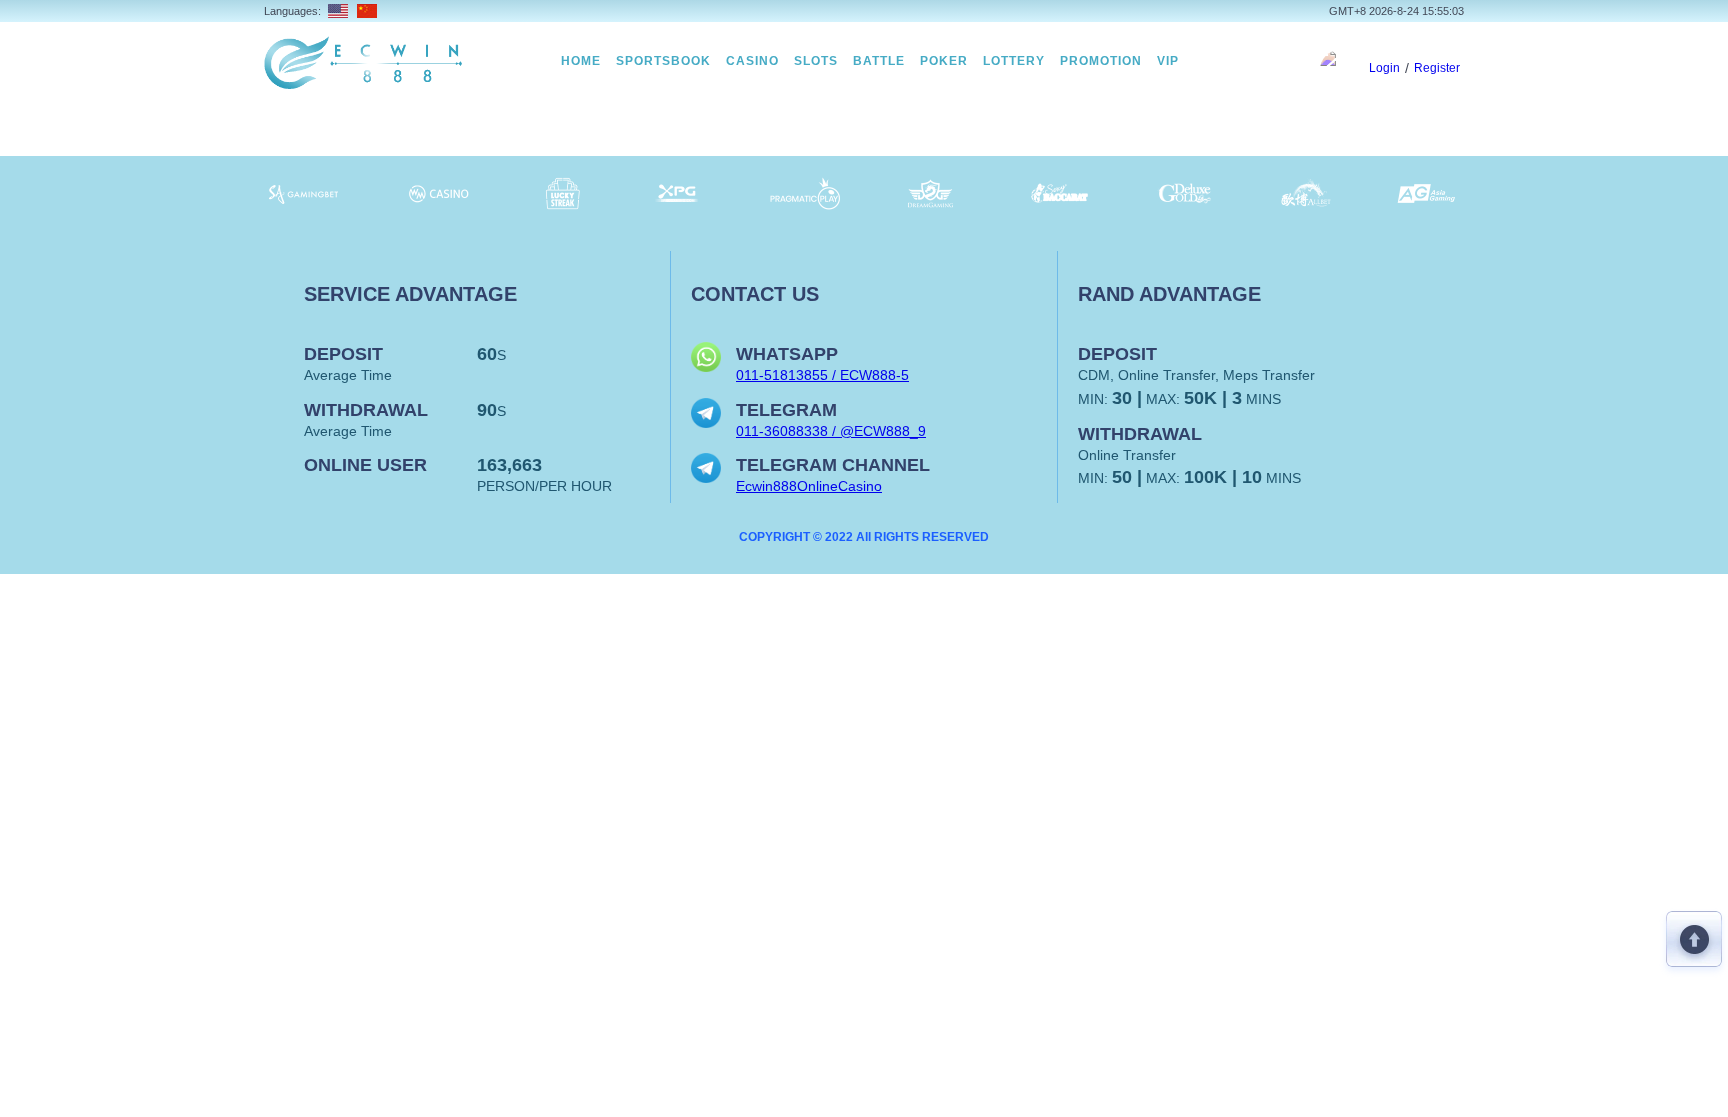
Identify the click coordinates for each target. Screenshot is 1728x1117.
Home (581, 61)
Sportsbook (663, 61)
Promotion (1101, 61)
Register (1437, 68)
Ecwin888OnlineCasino (809, 486)
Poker (944, 61)
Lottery (1014, 61)
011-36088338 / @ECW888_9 (831, 431)
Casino (752, 61)
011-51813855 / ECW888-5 (822, 375)
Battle (879, 61)
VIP (1168, 61)
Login (1384, 68)
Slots (816, 61)
